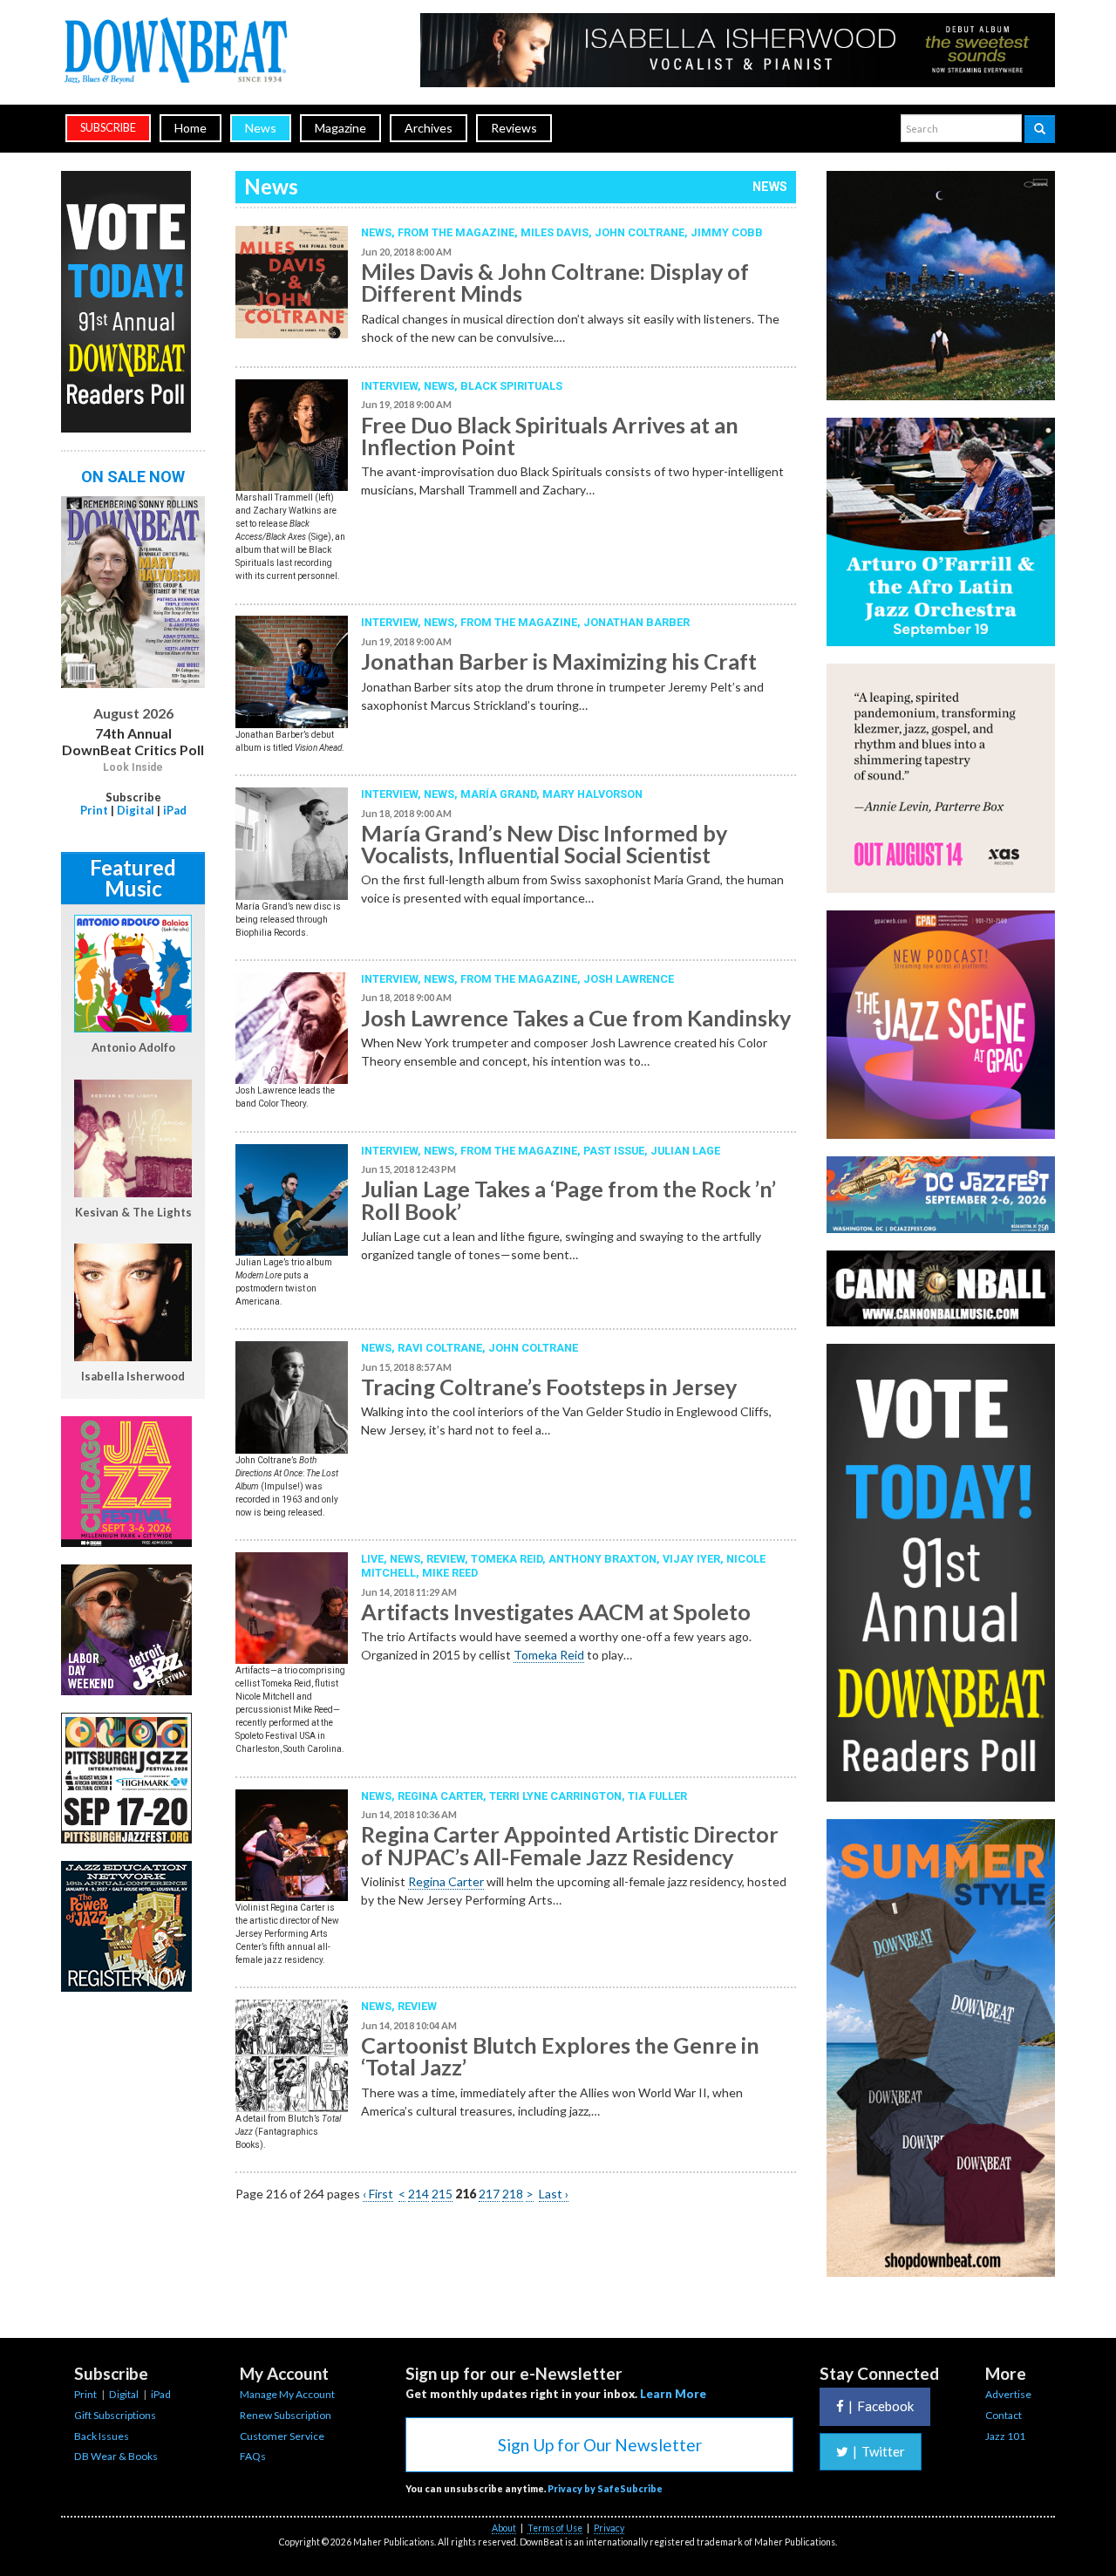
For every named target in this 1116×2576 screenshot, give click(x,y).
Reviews (514, 128)
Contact (1004, 2415)
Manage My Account (287, 2394)
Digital (136, 810)
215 (442, 2194)
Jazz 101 (1005, 2436)
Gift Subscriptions (115, 2415)
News (261, 128)
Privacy (609, 2528)
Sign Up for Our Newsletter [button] (600, 2445)
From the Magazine (456, 232)
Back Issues (102, 2436)
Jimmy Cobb (727, 232)
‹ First (378, 2194)
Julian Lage (685, 1151)
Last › (554, 2194)
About (504, 2528)
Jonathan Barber (636, 622)
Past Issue (614, 1151)
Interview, (392, 386)
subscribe (108, 128)
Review (446, 1559)
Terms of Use (555, 2528)
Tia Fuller (657, 1796)
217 (489, 2194)
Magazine (340, 128)
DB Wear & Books (116, 2456)
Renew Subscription (286, 2415)
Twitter (879, 2451)
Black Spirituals (511, 386)
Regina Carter (440, 1796)
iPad (175, 810)
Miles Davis (555, 232)
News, (379, 232)
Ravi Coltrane (440, 1348)
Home (191, 128)
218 (513, 2194)
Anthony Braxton (602, 1559)
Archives (429, 128)
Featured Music (133, 878)
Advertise (1008, 2394)
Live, (375, 1559)
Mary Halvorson (592, 794)
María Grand (498, 794)
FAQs (253, 2456)
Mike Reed (450, 1573)
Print (94, 810)
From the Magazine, (522, 1151)
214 (418, 2194)
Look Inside (133, 767)
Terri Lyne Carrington (555, 1796)
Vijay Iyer (691, 1559)
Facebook (881, 2406)
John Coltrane (640, 232)
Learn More (673, 2394)
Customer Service (282, 2436)
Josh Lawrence (629, 979)
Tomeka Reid (507, 1559)
